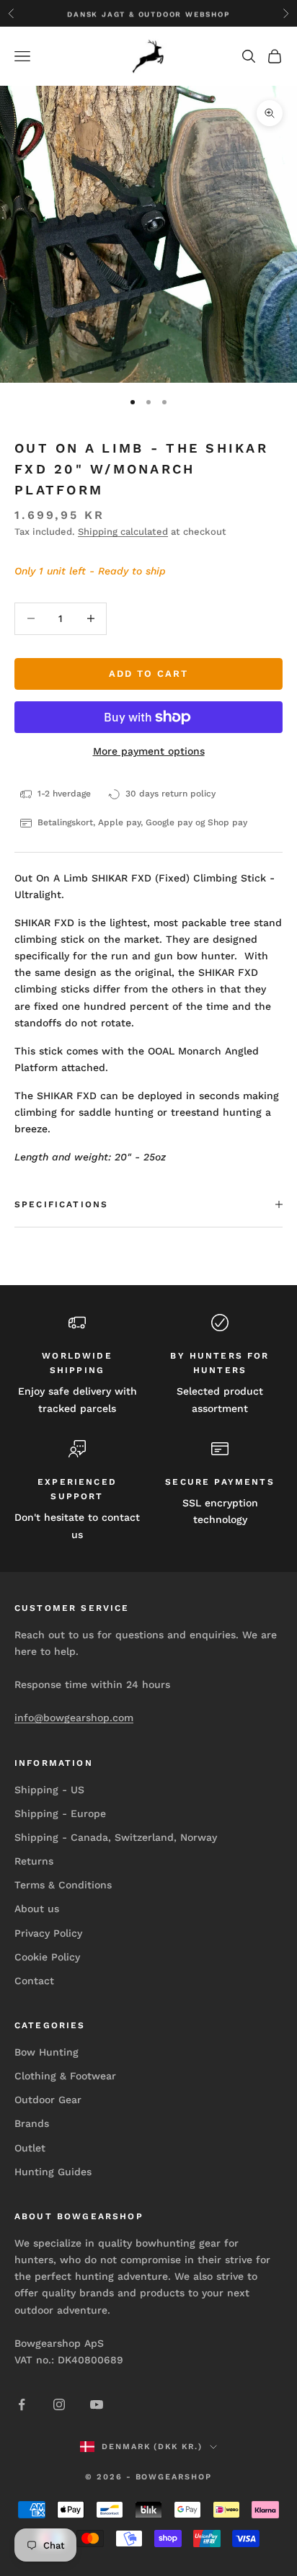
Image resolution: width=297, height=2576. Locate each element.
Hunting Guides (53, 2172)
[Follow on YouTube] (97, 2404)
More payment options (149, 751)
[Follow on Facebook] (22, 2404)
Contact (34, 1981)
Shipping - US (49, 1790)
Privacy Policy (48, 1933)
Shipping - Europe (60, 1813)
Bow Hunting (46, 2052)
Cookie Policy (47, 1957)
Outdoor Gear (48, 2100)
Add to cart (148, 674)
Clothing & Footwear (65, 2076)
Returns (34, 1861)
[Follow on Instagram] (59, 2404)
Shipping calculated (123, 532)
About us (37, 1909)
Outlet (30, 2148)
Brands (32, 2123)
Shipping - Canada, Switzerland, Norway (116, 1837)
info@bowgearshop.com (74, 1718)
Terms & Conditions (63, 1885)
